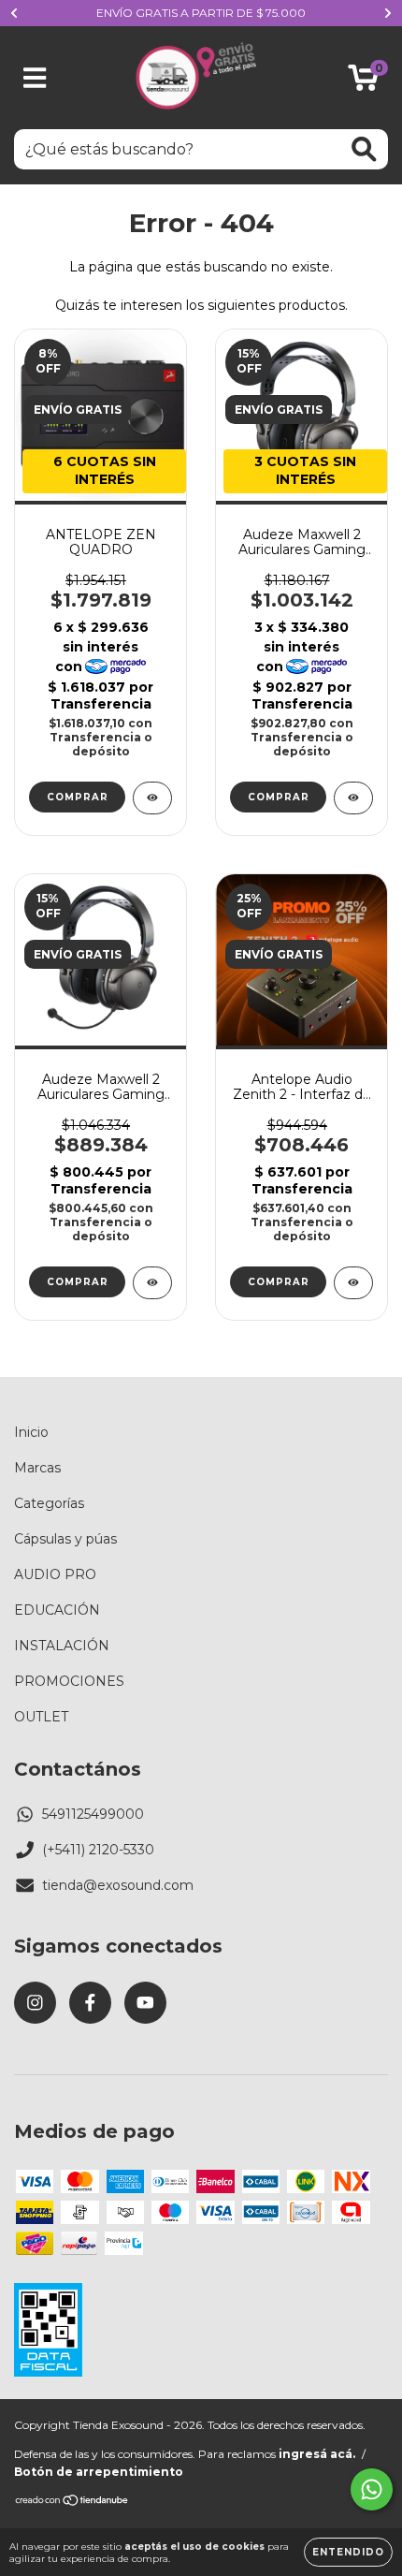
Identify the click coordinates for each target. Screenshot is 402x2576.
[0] (363, 82)
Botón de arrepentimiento (99, 2472)
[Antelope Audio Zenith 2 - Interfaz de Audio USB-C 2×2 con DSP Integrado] (353, 1283)
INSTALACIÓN (62, 1646)
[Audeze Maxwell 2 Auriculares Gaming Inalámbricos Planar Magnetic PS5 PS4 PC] (152, 1283)
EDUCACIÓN (57, 1610)
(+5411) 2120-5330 (98, 1850)
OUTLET (41, 1717)
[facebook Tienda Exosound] (90, 2003)
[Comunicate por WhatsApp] (372, 2489)
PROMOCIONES (69, 1681)
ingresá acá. (317, 2454)
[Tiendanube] (72, 2503)
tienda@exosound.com (118, 1885)
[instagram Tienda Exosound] (35, 2003)
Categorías (49, 1503)
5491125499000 (93, 1814)
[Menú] (35, 78)
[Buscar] (364, 149)
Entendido (348, 2552)
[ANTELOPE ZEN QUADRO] (152, 798)
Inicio (31, 1432)
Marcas (37, 1468)
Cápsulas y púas (65, 1539)
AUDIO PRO (55, 1574)
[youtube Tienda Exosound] (145, 2003)
